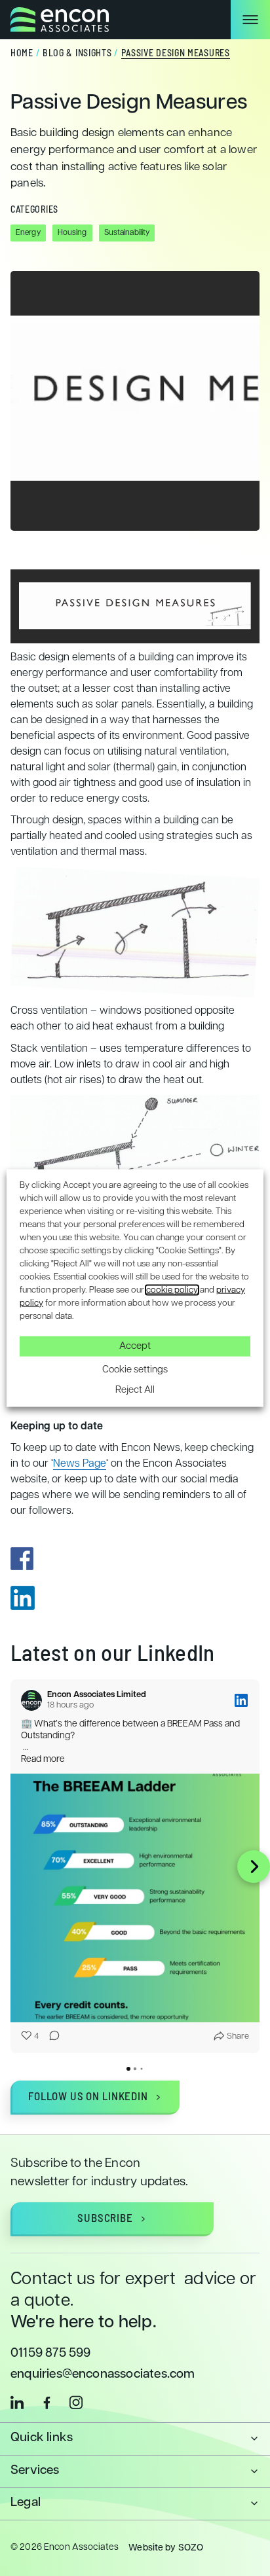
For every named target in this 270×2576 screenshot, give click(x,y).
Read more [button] (43, 1760)
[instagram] (76, 2402)
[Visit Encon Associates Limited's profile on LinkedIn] (31, 1700)
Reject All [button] (135, 1390)
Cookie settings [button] (135, 1369)
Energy (28, 233)
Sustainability (127, 233)
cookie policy (172, 1290)
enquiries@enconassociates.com (103, 2375)
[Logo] (60, 20)
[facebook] (47, 2402)
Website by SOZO (166, 2548)
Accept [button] (135, 1346)
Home (22, 54)
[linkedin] (17, 2402)
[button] (16, 1867)
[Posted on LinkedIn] (241, 1700)
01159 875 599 (51, 2354)
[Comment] (50, 2037)
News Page (80, 1464)
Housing (72, 233)
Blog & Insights (77, 54)
